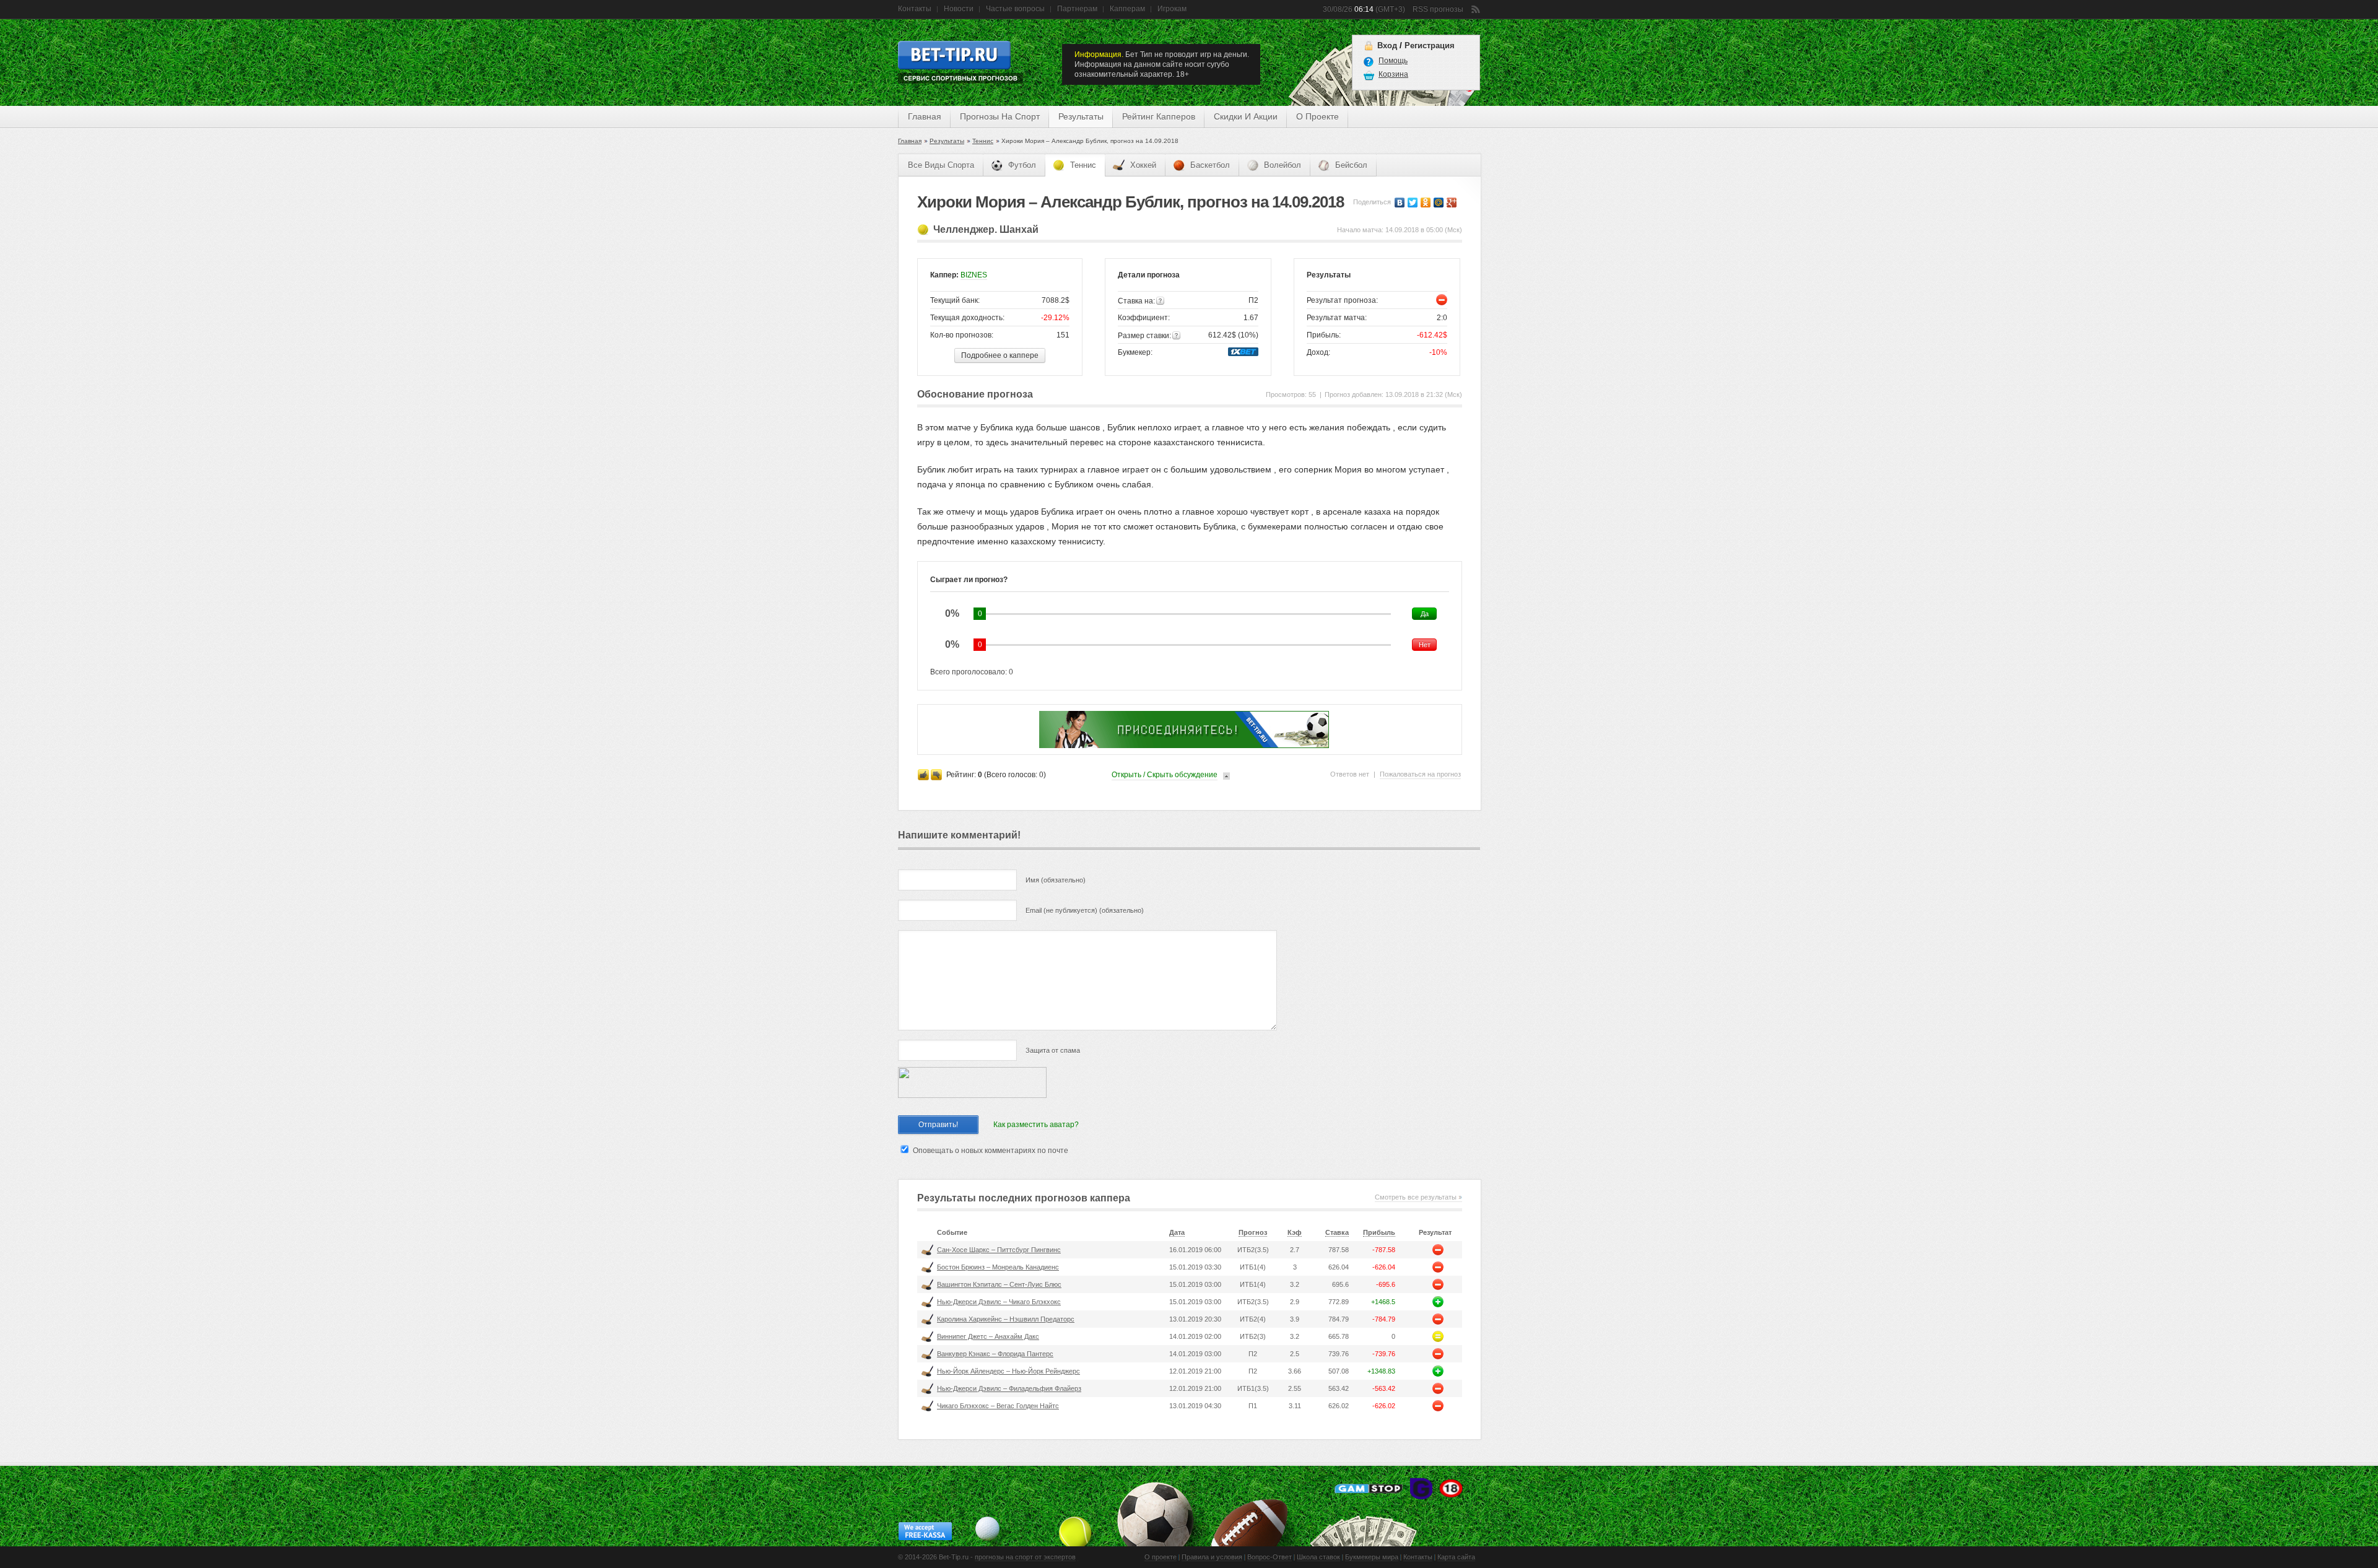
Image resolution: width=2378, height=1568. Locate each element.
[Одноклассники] (1426, 203)
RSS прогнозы (1438, 9)
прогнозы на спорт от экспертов (1025, 1557)
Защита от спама (1053, 1050)
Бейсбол (1351, 165)
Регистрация (1430, 46)
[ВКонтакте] (1400, 203)
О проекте (1161, 1557)
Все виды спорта (941, 165)
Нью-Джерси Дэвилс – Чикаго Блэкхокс (999, 1302)
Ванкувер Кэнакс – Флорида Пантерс (995, 1354)
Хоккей (1143, 165)
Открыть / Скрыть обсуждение (1165, 775)
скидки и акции (1246, 116)
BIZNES (974, 275)
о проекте (1317, 116)
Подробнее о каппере (1000, 355)
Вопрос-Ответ (1270, 1557)
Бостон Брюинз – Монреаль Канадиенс (998, 1267)
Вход (1387, 46)
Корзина (1393, 74)
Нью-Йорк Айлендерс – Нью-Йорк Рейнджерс (1008, 1371)
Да (1425, 614)
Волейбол (1283, 165)
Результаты (947, 141)
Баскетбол (1210, 165)
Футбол (1022, 165)
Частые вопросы (1015, 9)
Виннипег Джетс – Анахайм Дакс (988, 1336)
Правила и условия (1212, 1557)
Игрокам (1172, 9)
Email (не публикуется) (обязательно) (1085, 910)
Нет (1425, 645)
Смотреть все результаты (1416, 1197)
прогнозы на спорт (1000, 116)
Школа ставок (1318, 1557)
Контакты (915, 9)
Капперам (1127, 9)
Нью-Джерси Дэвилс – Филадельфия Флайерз (1009, 1388)
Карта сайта (1456, 1557)
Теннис (983, 141)
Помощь (1393, 61)
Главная (925, 116)
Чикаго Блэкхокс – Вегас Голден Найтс (998, 1406)
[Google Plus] (1452, 203)
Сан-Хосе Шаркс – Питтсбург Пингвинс (999, 1250)
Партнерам (1077, 9)
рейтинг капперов (1159, 116)
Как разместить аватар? (1036, 1125)
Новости (959, 9)
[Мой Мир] (1439, 203)
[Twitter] (1413, 203)
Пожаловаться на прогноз (1420, 774)
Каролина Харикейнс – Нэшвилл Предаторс (1006, 1319)
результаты (1081, 116)
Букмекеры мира (1372, 1557)
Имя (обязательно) (1056, 880)
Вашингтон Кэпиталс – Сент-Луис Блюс (999, 1284)
